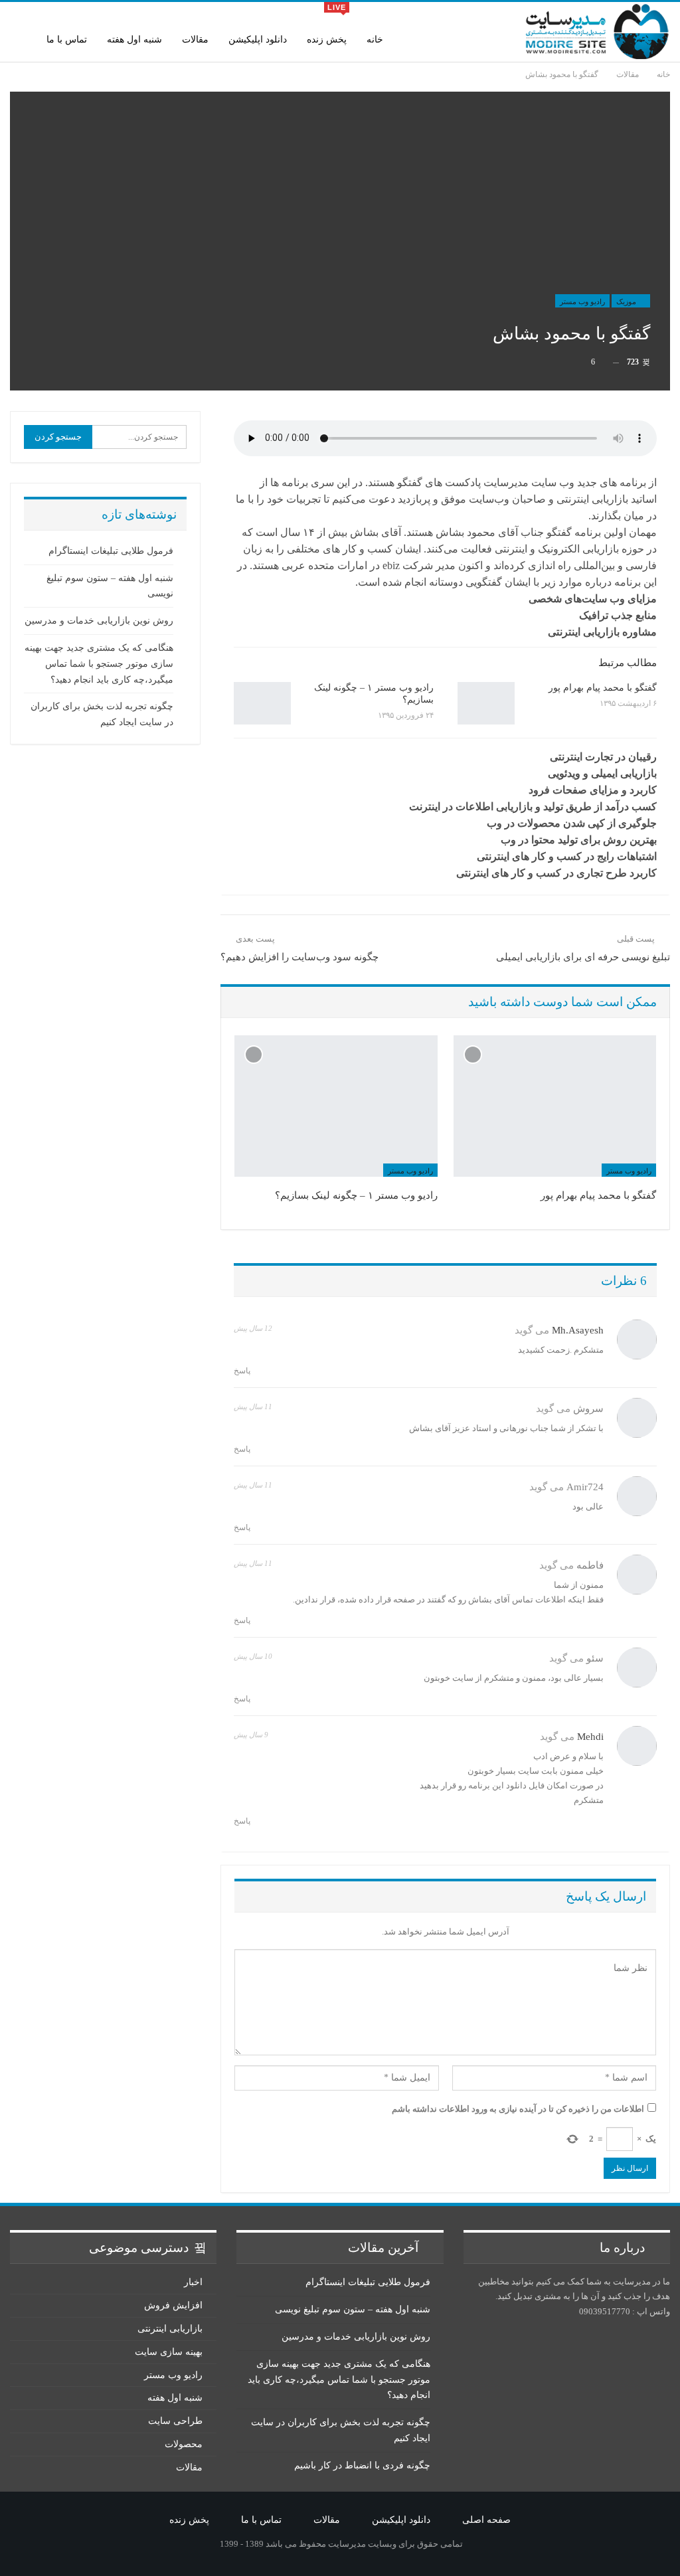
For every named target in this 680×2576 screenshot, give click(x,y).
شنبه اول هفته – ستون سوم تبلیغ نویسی (353, 2309)
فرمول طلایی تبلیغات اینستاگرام (111, 551)
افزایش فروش (173, 2305)
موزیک (627, 301)
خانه (375, 40)
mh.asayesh (578, 1330)
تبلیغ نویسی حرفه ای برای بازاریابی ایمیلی (583, 957)
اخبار (193, 2282)
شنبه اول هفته (134, 40)
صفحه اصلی (486, 2520)
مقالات (195, 40)
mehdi (590, 1737)
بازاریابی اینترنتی (170, 2329)
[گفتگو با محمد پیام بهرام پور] (486, 703)
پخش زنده (327, 24)
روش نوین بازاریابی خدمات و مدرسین (99, 621)
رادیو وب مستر (582, 301)
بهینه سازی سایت (169, 2352)
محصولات (184, 2444)
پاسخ (243, 1371)
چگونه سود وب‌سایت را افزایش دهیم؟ (299, 957)
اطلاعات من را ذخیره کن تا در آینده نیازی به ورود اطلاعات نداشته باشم (518, 2109)
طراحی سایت (175, 2421)
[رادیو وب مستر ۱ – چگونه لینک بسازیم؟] (262, 703)
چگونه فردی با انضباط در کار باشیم (362, 2465)
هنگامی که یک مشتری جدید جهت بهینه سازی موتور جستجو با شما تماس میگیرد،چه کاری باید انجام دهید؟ (99, 664)
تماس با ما (67, 40)
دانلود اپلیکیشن (258, 40)
